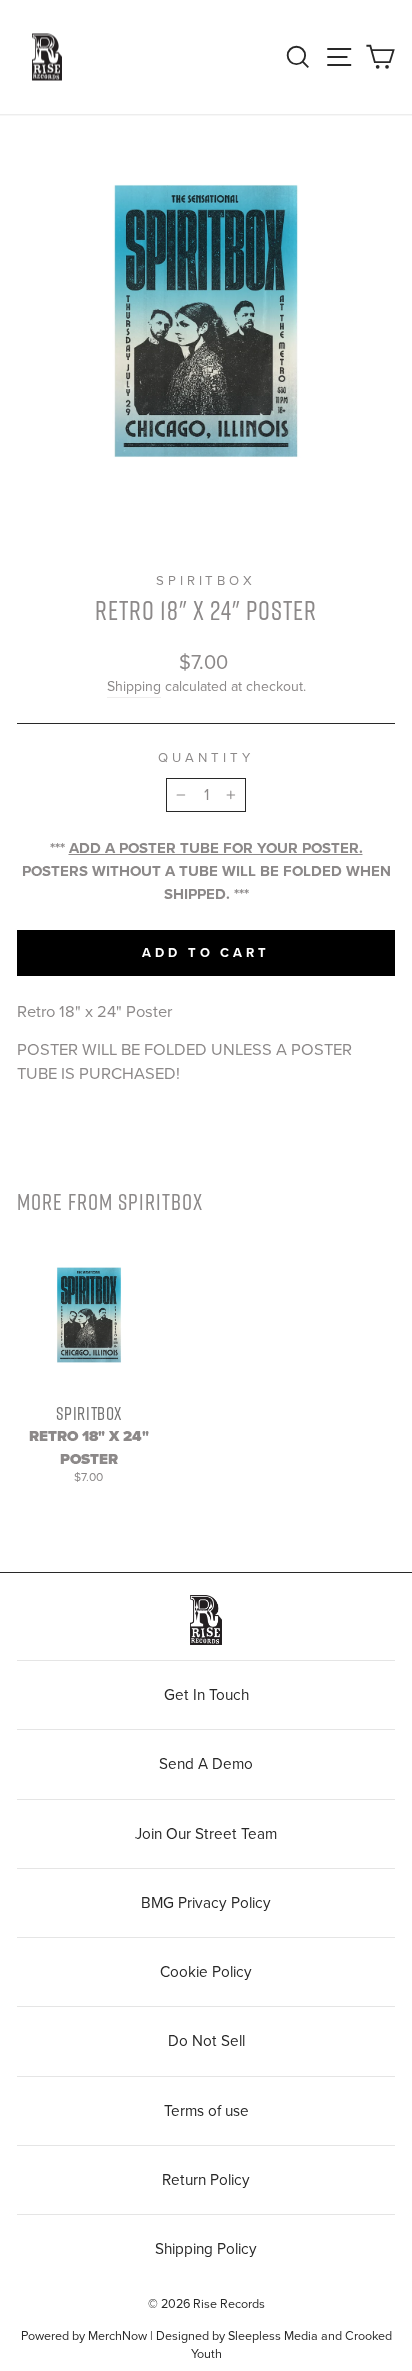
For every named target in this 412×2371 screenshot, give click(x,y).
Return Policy (206, 2180)
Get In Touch (206, 1695)
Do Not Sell (206, 2041)
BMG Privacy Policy (206, 1903)
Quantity (206, 758)
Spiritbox (206, 581)
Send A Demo (206, 1764)
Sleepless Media (273, 2336)
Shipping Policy (206, 2249)
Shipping (134, 686)
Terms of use (206, 2111)
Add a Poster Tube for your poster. (216, 848)
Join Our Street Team (206, 1834)
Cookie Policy (206, 1972)
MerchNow (117, 2336)
